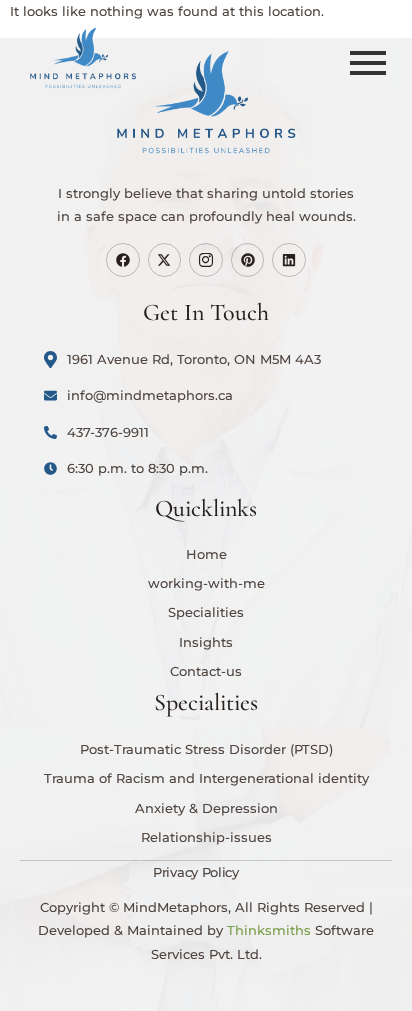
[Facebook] (123, 260)
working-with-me (206, 583)
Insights (206, 642)
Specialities (206, 612)
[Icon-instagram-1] (206, 260)
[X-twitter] (165, 260)
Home (206, 554)
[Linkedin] (289, 260)
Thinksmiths (269, 930)
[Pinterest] (248, 260)
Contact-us (206, 671)
